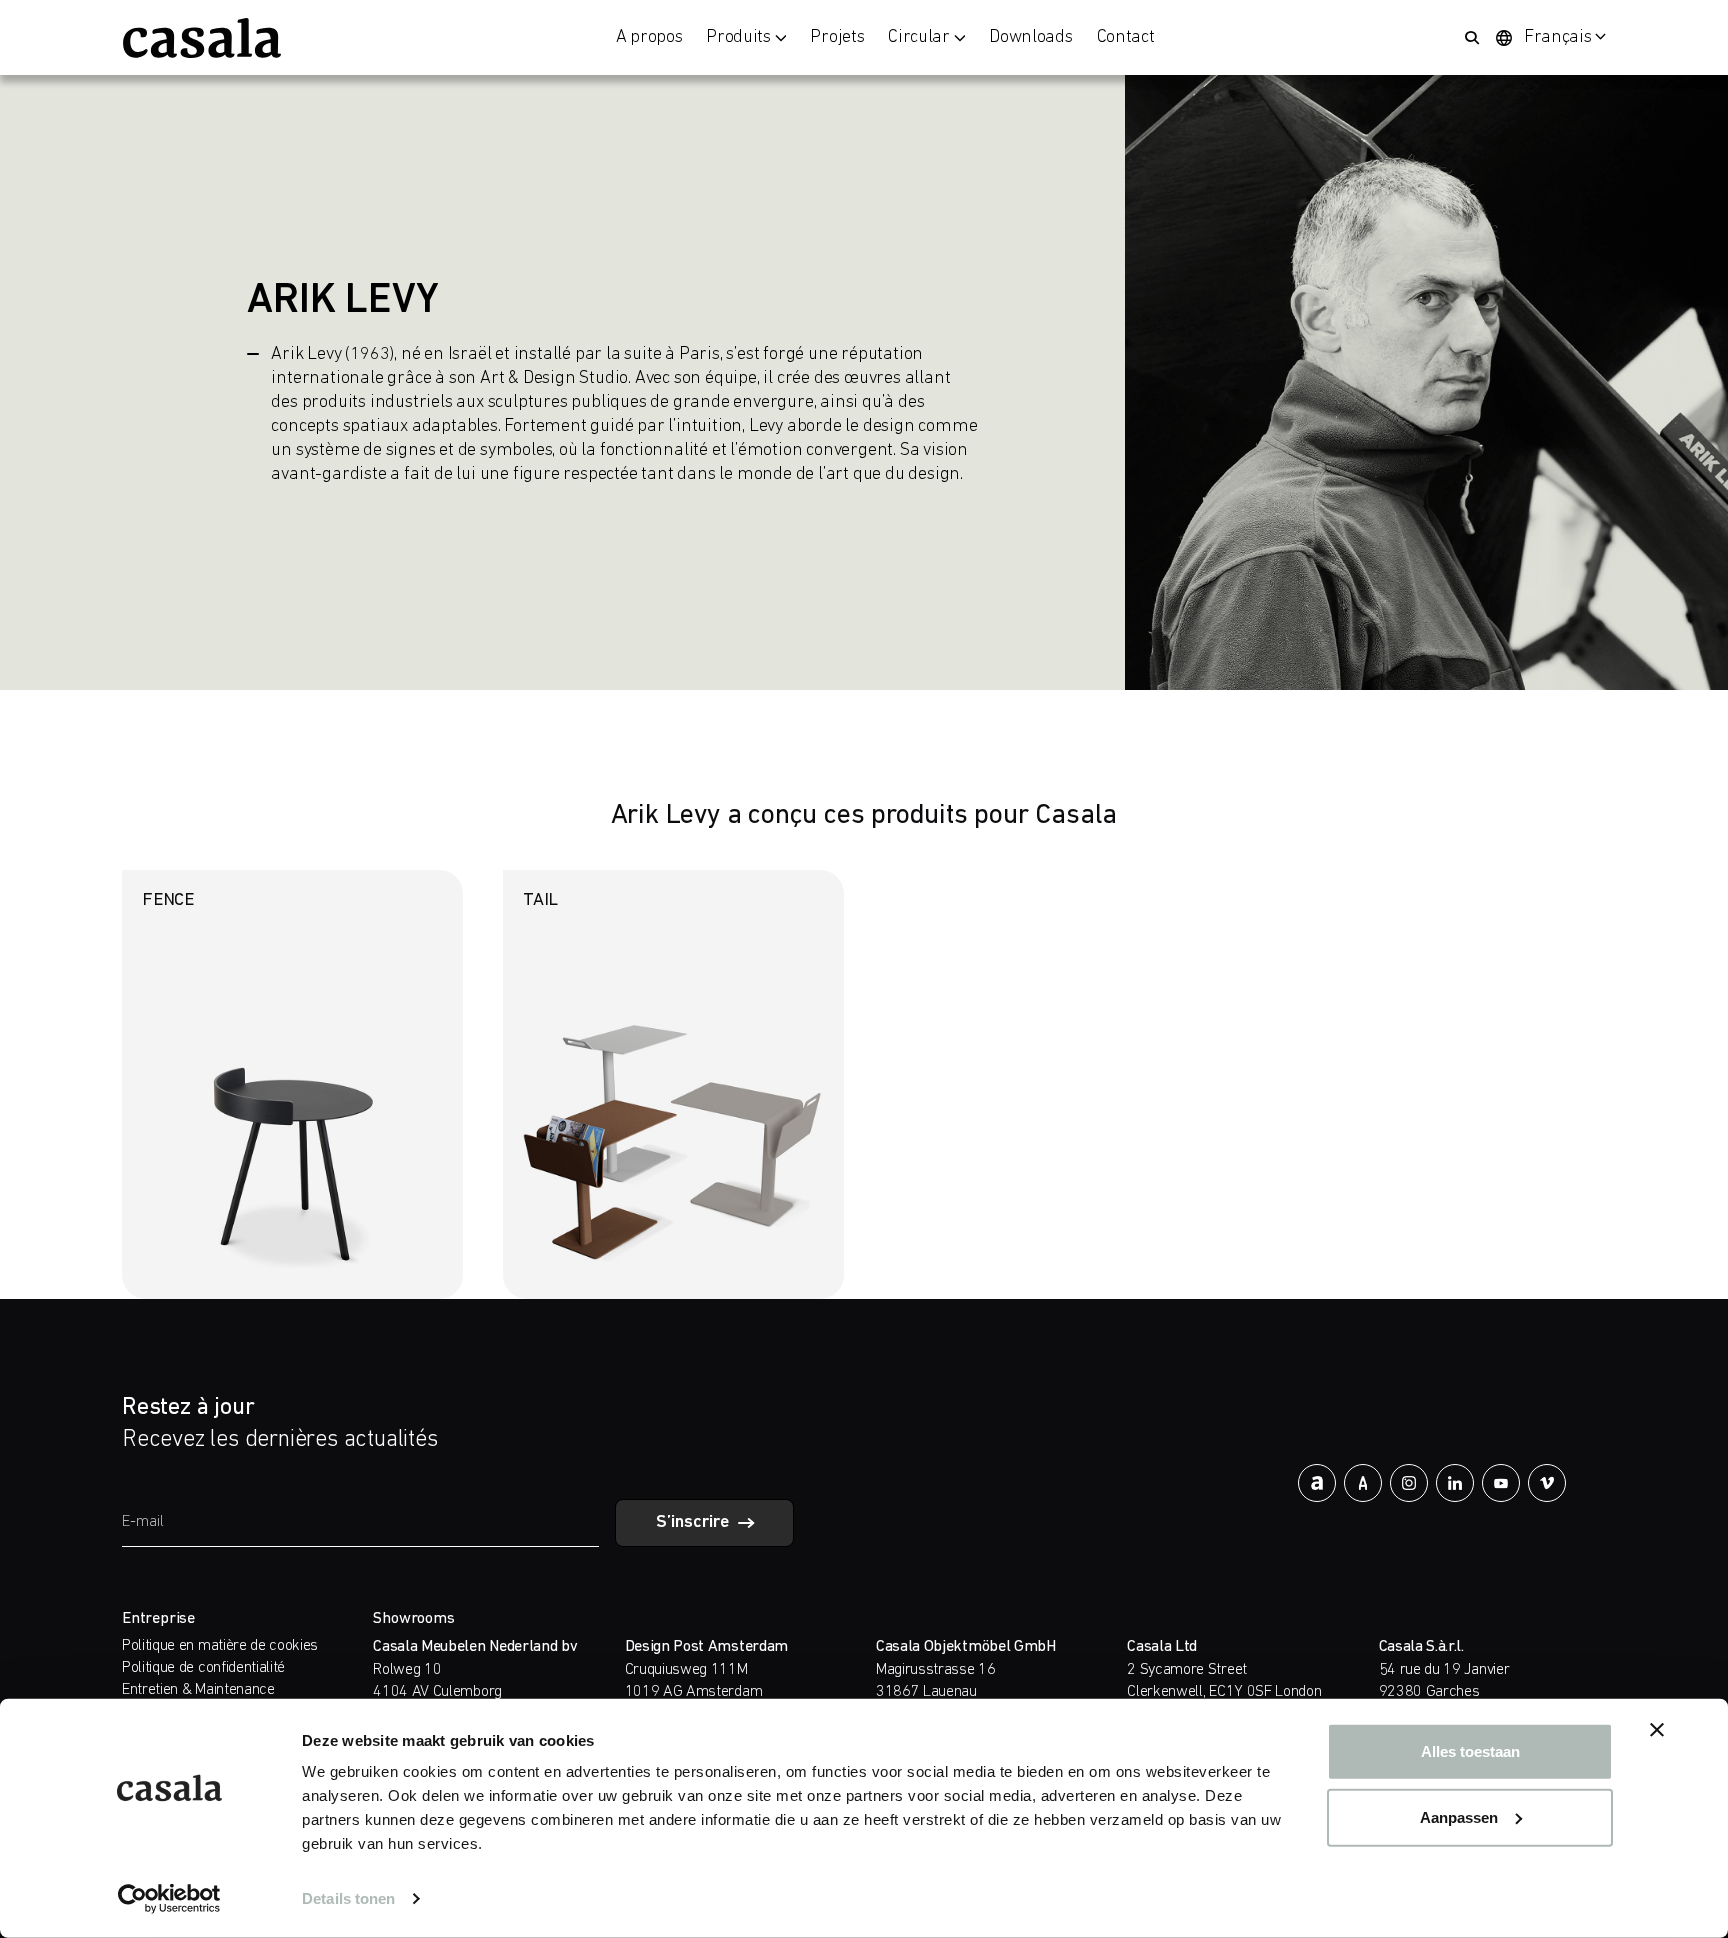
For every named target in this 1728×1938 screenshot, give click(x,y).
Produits (738, 38)
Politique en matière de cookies (220, 1646)
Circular (918, 38)
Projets (837, 38)
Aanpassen (1459, 1816)
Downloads (1030, 38)
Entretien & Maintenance (198, 1690)
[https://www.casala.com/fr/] (202, 38)
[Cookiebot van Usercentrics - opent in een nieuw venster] (169, 1899)
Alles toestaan (1470, 1751)
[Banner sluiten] (1657, 1730)
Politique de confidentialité (203, 1668)
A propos (649, 38)
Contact (1126, 38)
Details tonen (348, 1898)
